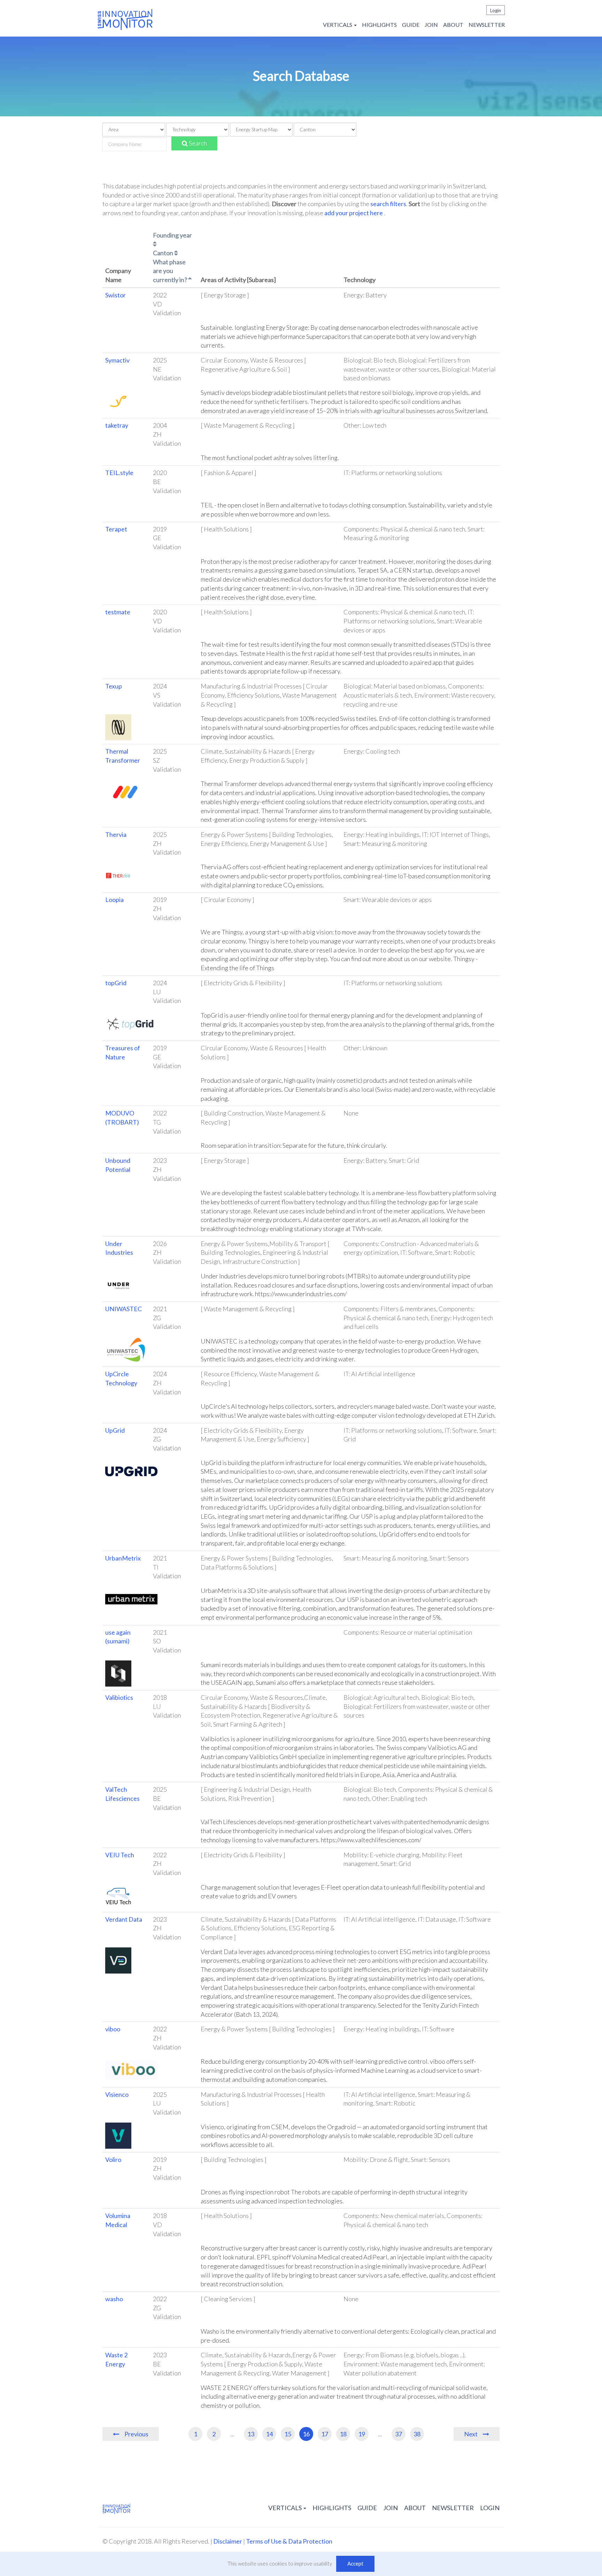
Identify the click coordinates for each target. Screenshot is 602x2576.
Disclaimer (228, 2541)
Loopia (114, 900)
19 (362, 2434)
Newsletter (487, 25)
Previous (136, 2434)
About (453, 25)
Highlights (379, 25)
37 (399, 2434)
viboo (113, 2029)
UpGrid (115, 1430)
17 (325, 2434)
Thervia (116, 834)
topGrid (116, 983)
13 (251, 2434)
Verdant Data (124, 1919)
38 (417, 2434)
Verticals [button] (338, 25)
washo (114, 2299)
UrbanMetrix (123, 1558)
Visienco (117, 2094)
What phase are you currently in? (171, 271)
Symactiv (117, 360)
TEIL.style (119, 473)
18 (343, 2434)
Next (471, 2434)
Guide (411, 25)
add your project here (354, 213)
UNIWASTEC (124, 1309)
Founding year (172, 235)
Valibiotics (119, 1697)
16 (306, 2434)
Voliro (113, 2159)
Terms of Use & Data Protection (289, 2541)
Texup (114, 686)
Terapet (116, 529)
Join (431, 25)
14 (269, 2434)
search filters (388, 204)
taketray (117, 425)
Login (496, 10)
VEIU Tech (120, 1855)
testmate (118, 612)
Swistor (115, 295)
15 (288, 2434)
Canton (164, 253)
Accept (355, 2563)
